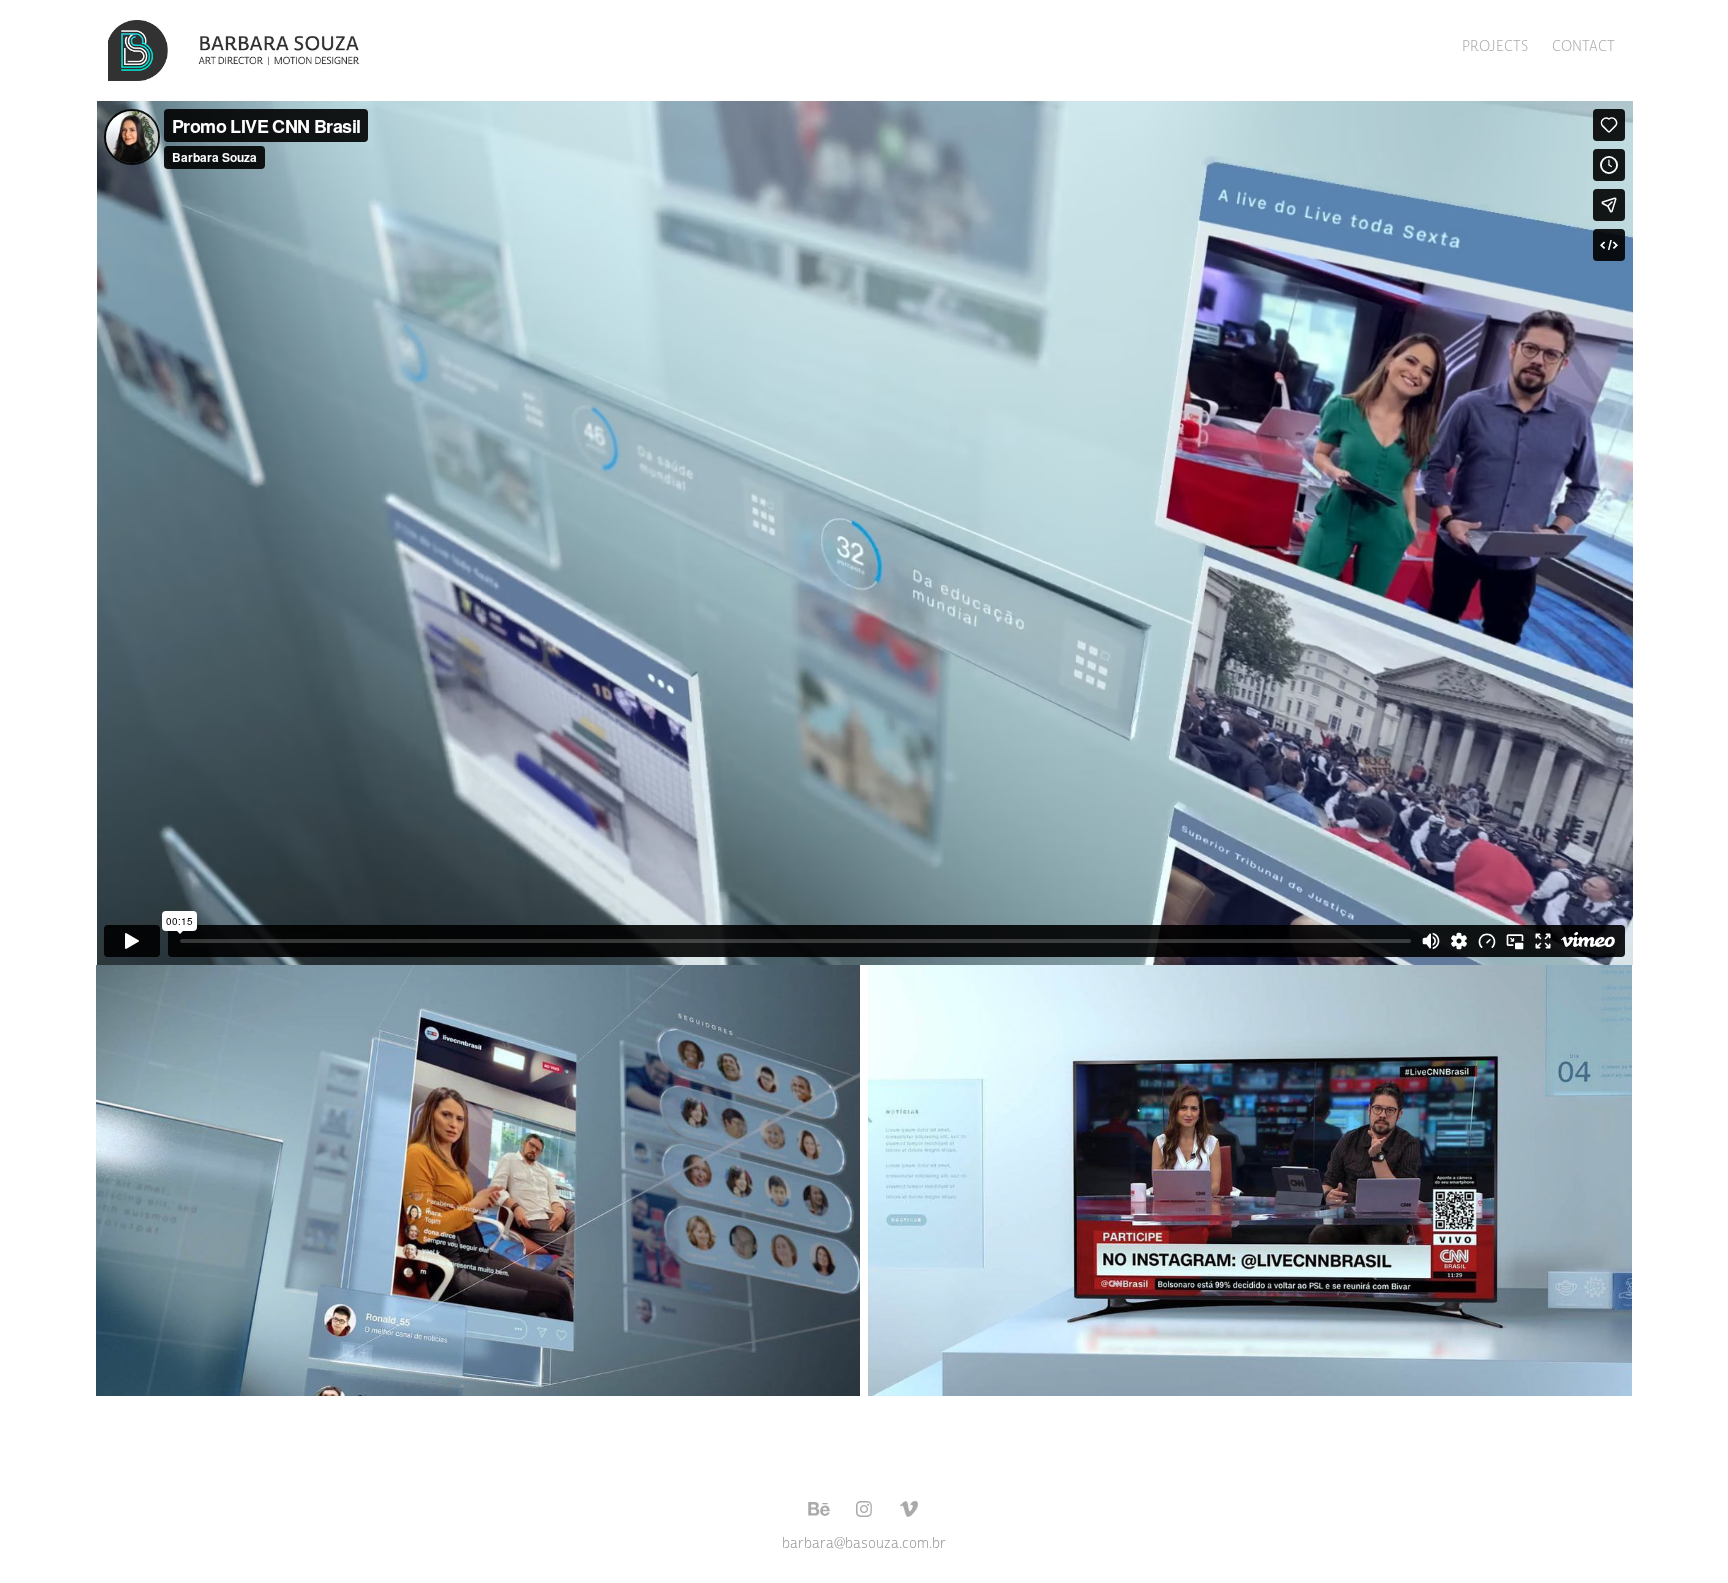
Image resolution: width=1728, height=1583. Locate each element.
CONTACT (1583, 46)
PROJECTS (1495, 46)
